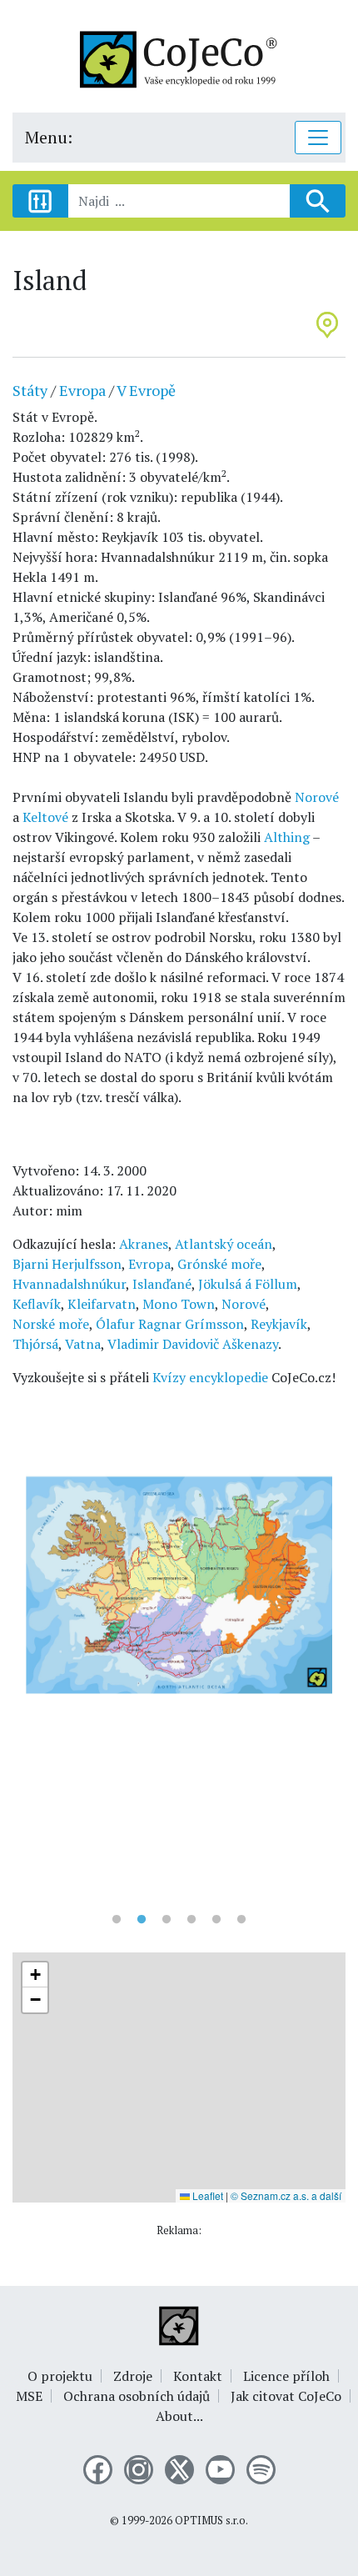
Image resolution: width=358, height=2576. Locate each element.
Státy (30, 390)
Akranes (144, 1244)
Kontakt (198, 2376)
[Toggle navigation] (318, 138)
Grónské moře (219, 1264)
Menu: (49, 137)
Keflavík (37, 1304)
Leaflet (206, 2195)
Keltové (45, 817)
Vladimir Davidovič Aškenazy (193, 1344)
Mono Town (179, 1304)
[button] (35, 1975)
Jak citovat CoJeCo (286, 2396)
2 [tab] (142, 1920)
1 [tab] (117, 1920)
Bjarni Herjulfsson (67, 1264)
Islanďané (162, 1284)
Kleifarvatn (102, 1304)
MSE (29, 2396)
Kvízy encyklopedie (210, 1377)
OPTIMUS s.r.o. (211, 2521)
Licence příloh (286, 2376)
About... (179, 2416)
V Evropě (146, 390)
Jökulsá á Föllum (248, 1284)
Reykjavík (279, 1324)
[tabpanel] (179, 1587)
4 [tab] (191, 1920)
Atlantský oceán (224, 1244)
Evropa (82, 390)
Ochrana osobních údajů (137, 2396)
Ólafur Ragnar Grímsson (170, 1324)
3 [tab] (167, 1920)
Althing (287, 837)
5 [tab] (216, 1920)
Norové (317, 797)
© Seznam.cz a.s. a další (286, 2195)
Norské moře (51, 1324)
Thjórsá (35, 1344)
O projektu (60, 2376)
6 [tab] (241, 1920)
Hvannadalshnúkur (69, 1284)
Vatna (83, 1344)
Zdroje (133, 2376)
